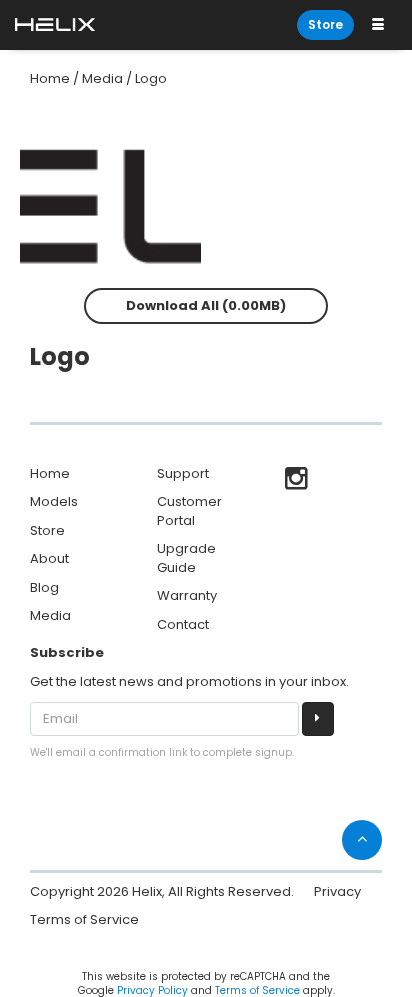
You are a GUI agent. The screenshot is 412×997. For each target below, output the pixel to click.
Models (54, 501)
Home (50, 78)
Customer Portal (189, 511)
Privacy (337, 891)
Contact (183, 624)
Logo (151, 78)
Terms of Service (84, 919)
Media (102, 78)
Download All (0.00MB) (206, 305)
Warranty (187, 595)
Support (183, 473)
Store (325, 24)
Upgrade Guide (186, 558)
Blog (44, 587)
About (49, 558)
